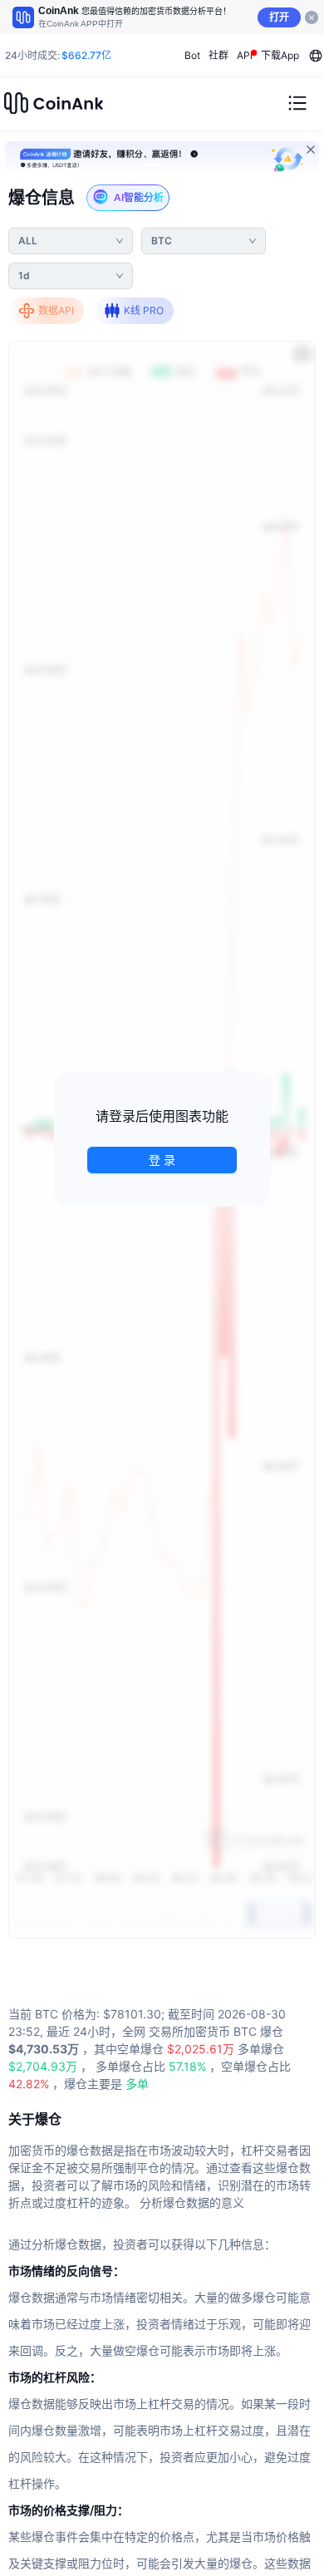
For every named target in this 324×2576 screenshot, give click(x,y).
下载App (280, 55)
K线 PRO (144, 310)
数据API (56, 310)
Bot (192, 55)
